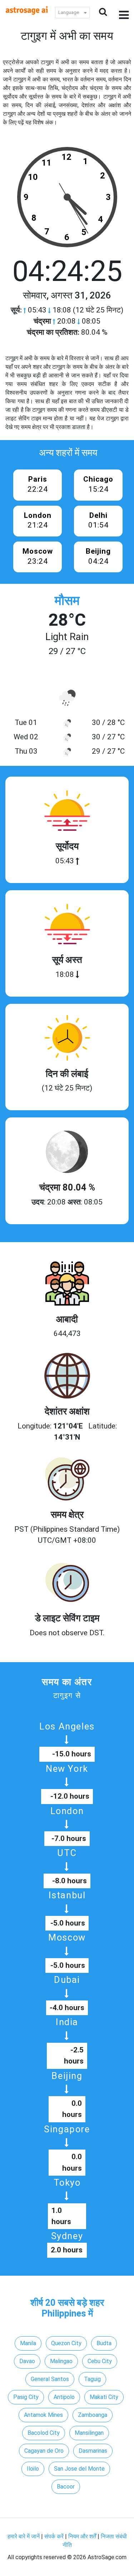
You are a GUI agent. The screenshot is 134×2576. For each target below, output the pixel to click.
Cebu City (100, 2361)
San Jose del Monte (79, 2469)
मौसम (67, 601)
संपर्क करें (54, 2536)
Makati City (104, 2397)
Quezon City (66, 2343)
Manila (28, 2343)
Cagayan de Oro (44, 2451)
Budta (104, 2343)
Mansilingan (89, 2433)
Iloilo (33, 2469)
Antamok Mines (43, 2415)
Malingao (61, 2361)
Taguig (92, 2379)
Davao (27, 2361)
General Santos (50, 2379)
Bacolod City (44, 2433)
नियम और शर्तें (82, 2536)
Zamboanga (93, 2415)
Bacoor (66, 2487)
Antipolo (64, 2397)
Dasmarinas (93, 2451)
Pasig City (26, 2397)
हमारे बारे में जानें (24, 2536)
